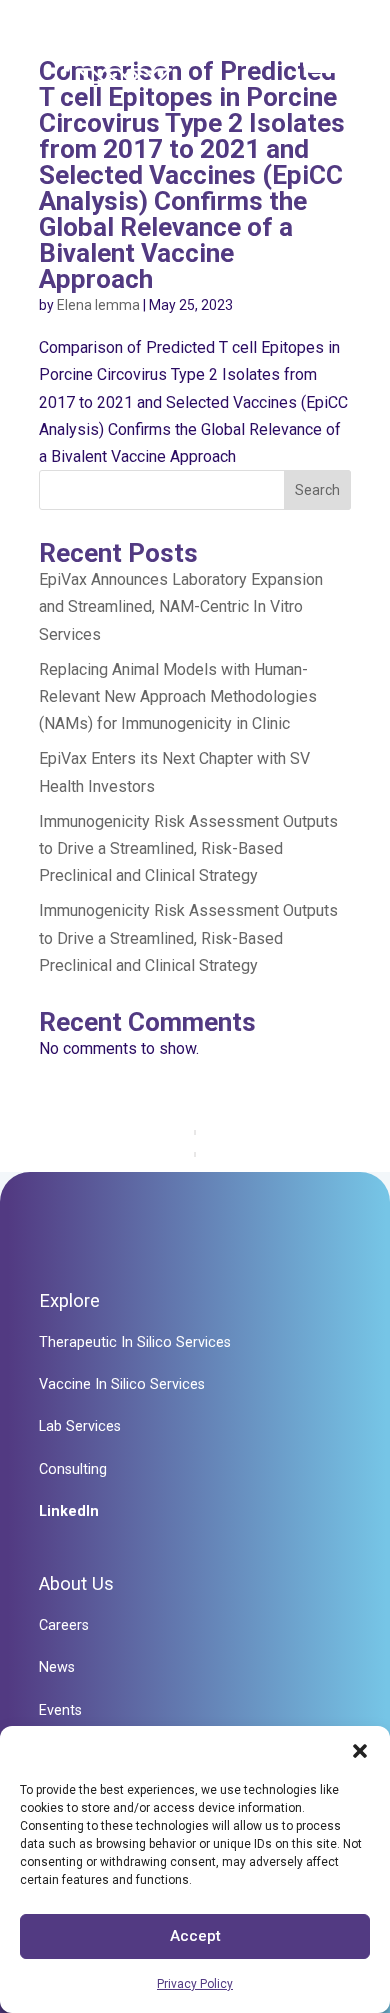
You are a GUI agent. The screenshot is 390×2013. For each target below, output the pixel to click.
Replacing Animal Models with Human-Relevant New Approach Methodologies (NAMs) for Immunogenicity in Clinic (178, 696)
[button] (360, 1751)
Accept (195, 1936)
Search (317, 490)
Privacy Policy (195, 1984)
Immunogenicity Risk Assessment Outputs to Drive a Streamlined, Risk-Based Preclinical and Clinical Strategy (188, 848)
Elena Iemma (98, 305)
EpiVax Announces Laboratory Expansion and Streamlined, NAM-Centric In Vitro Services (181, 606)
